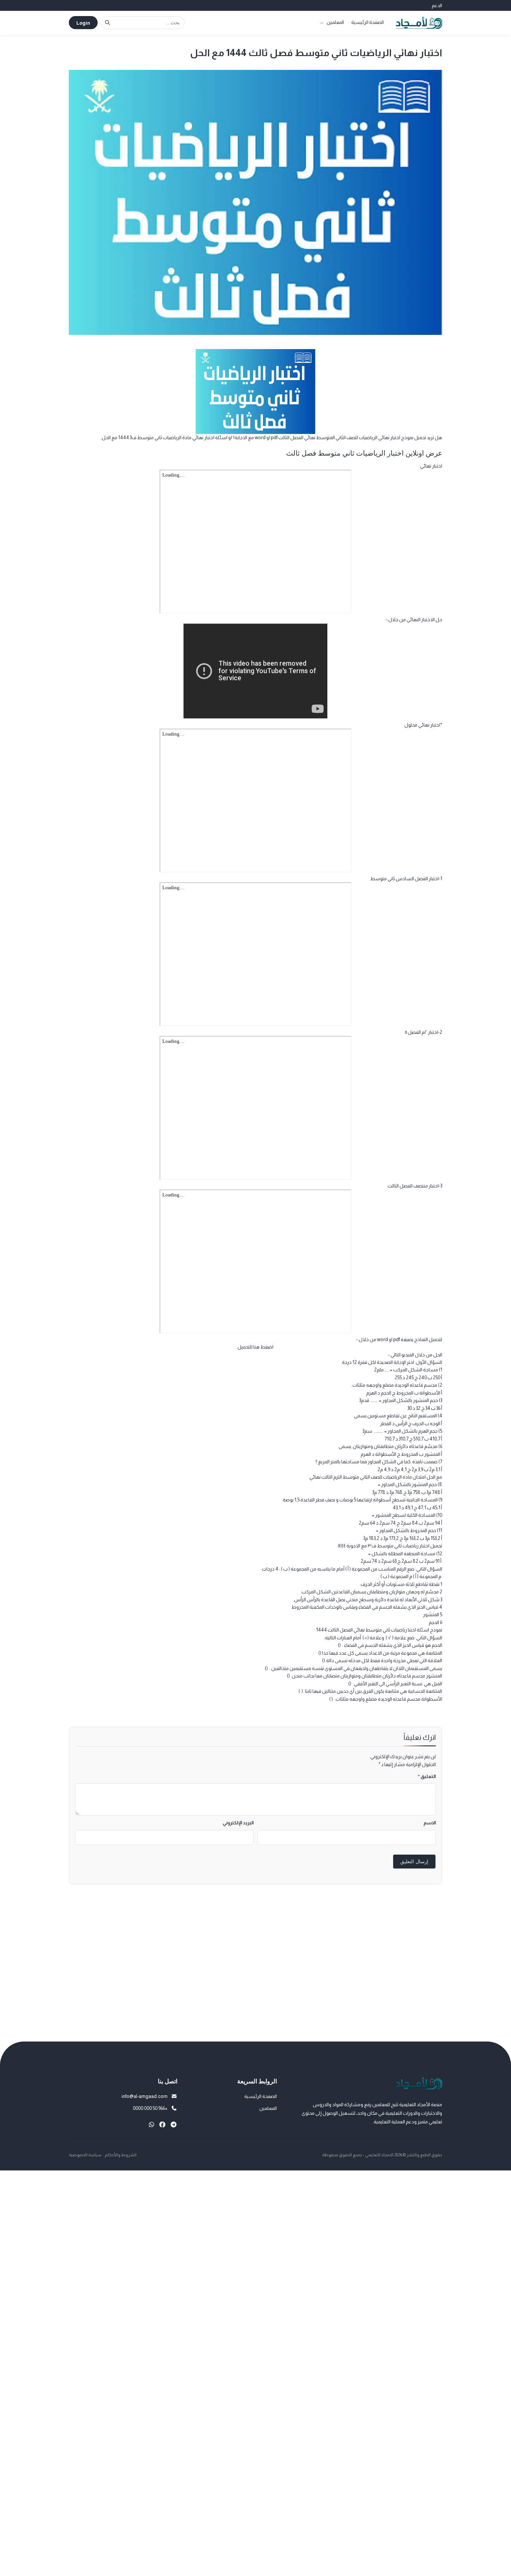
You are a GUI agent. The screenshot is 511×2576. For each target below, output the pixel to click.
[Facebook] (162, 2125)
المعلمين (335, 22)
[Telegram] (174, 2125)
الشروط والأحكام (121, 2155)
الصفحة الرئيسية (368, 22)
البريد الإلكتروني (238, 1823)
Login (83, 23)
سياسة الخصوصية (85, 2155)
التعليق (427, 1776)
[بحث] (108, 23)
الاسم (430, 1823)
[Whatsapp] (152, 2125)
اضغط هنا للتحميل (255, 1347)
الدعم (437, 5)
